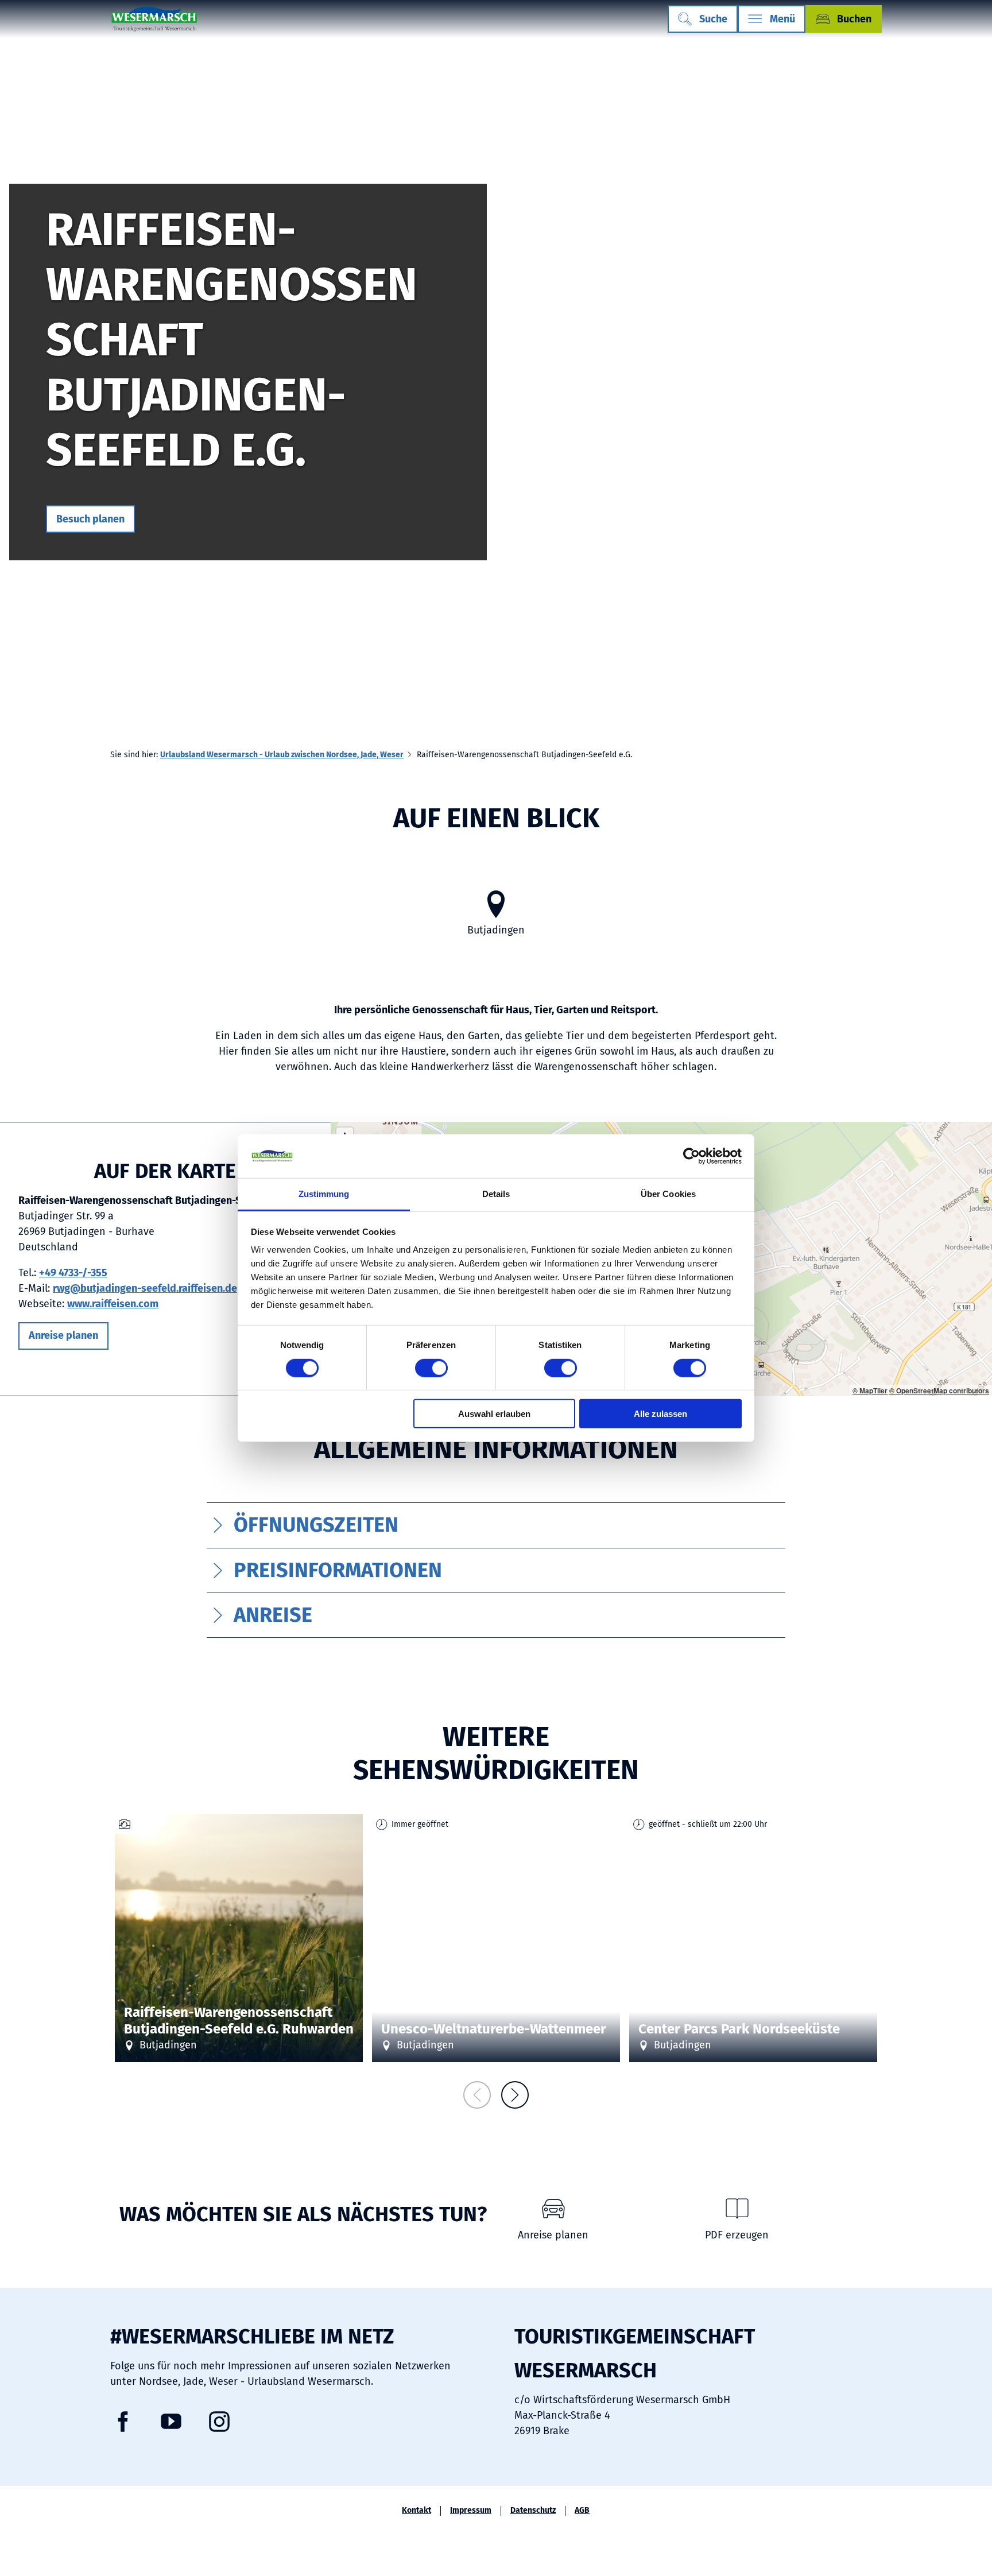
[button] (90, 519)
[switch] (431, 1368)
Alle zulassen (660, 1414)
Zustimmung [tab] (324, 1194)
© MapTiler (870, 1390)
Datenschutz (533, 2511)
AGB (582, 2511)
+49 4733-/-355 (73, 1273)
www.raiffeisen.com (113, 1304)
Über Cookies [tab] (668, 1194)
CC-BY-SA (614, 1965)
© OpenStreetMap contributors (939, 1390)
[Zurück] (477, 2095)
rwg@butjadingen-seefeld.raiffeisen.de (145, 1288)
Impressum (471, 2511)
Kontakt (416, 2511)
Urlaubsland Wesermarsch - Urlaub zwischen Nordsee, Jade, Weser (282, 755)
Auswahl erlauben (494, 1414)
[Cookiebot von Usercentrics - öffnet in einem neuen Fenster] (691, 1156)
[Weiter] (515, 2095)
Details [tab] (496, 1194)
